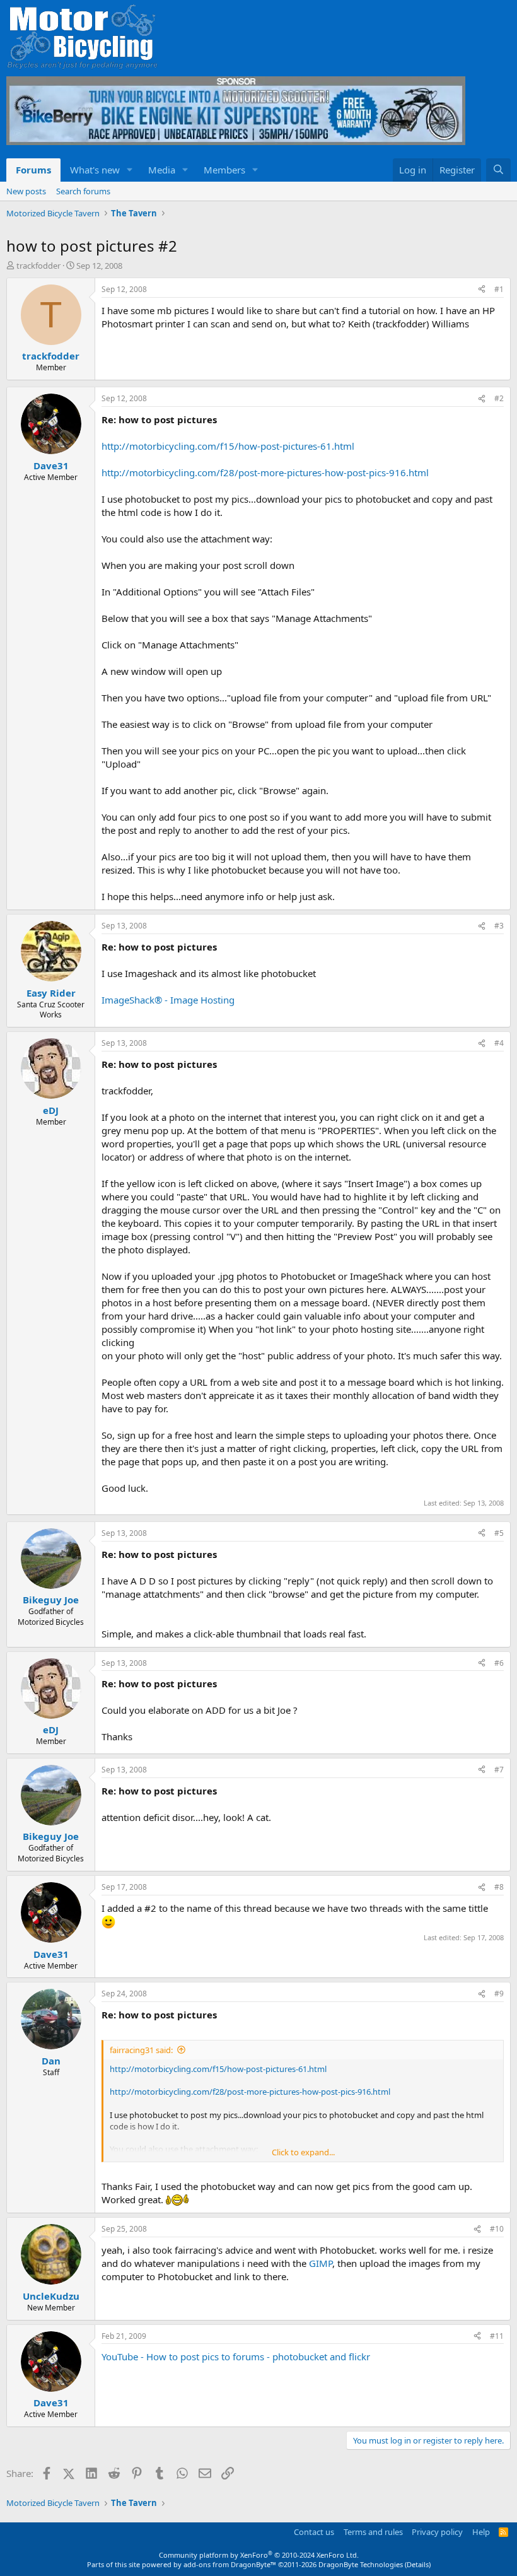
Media (162, 170)
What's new (95, 170)
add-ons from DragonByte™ (230, 2564)
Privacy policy (437, 2532)
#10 (497, 2229)
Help (481, 2532)
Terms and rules (373, 2532)
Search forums (83, 191)
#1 (499, 289)
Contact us (314, 2532)
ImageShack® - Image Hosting (168, 1000)
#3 (499, 926)
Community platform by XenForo (259, 2555)
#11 (497, 2336)
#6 (499, 1663)
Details (418, 2564)
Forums (33, 170)
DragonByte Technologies (361, 2564)
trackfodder (38, 266)
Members (224, 170)
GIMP (321, 2263)
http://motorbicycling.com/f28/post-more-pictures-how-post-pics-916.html (265, 472)
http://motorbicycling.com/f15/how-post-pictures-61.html (228, 446)
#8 (499, 1887)
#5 (499, 1533)
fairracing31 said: (141, 2050)
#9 (499, 1993)
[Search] (498, 170)
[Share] (482, 290)
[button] (130, 170)
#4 (499, 1043)
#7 (499, 1770)
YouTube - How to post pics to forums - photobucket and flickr (236, 2356)
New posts (26, 191)
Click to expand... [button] (303, 2152)
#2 (499, 398)
